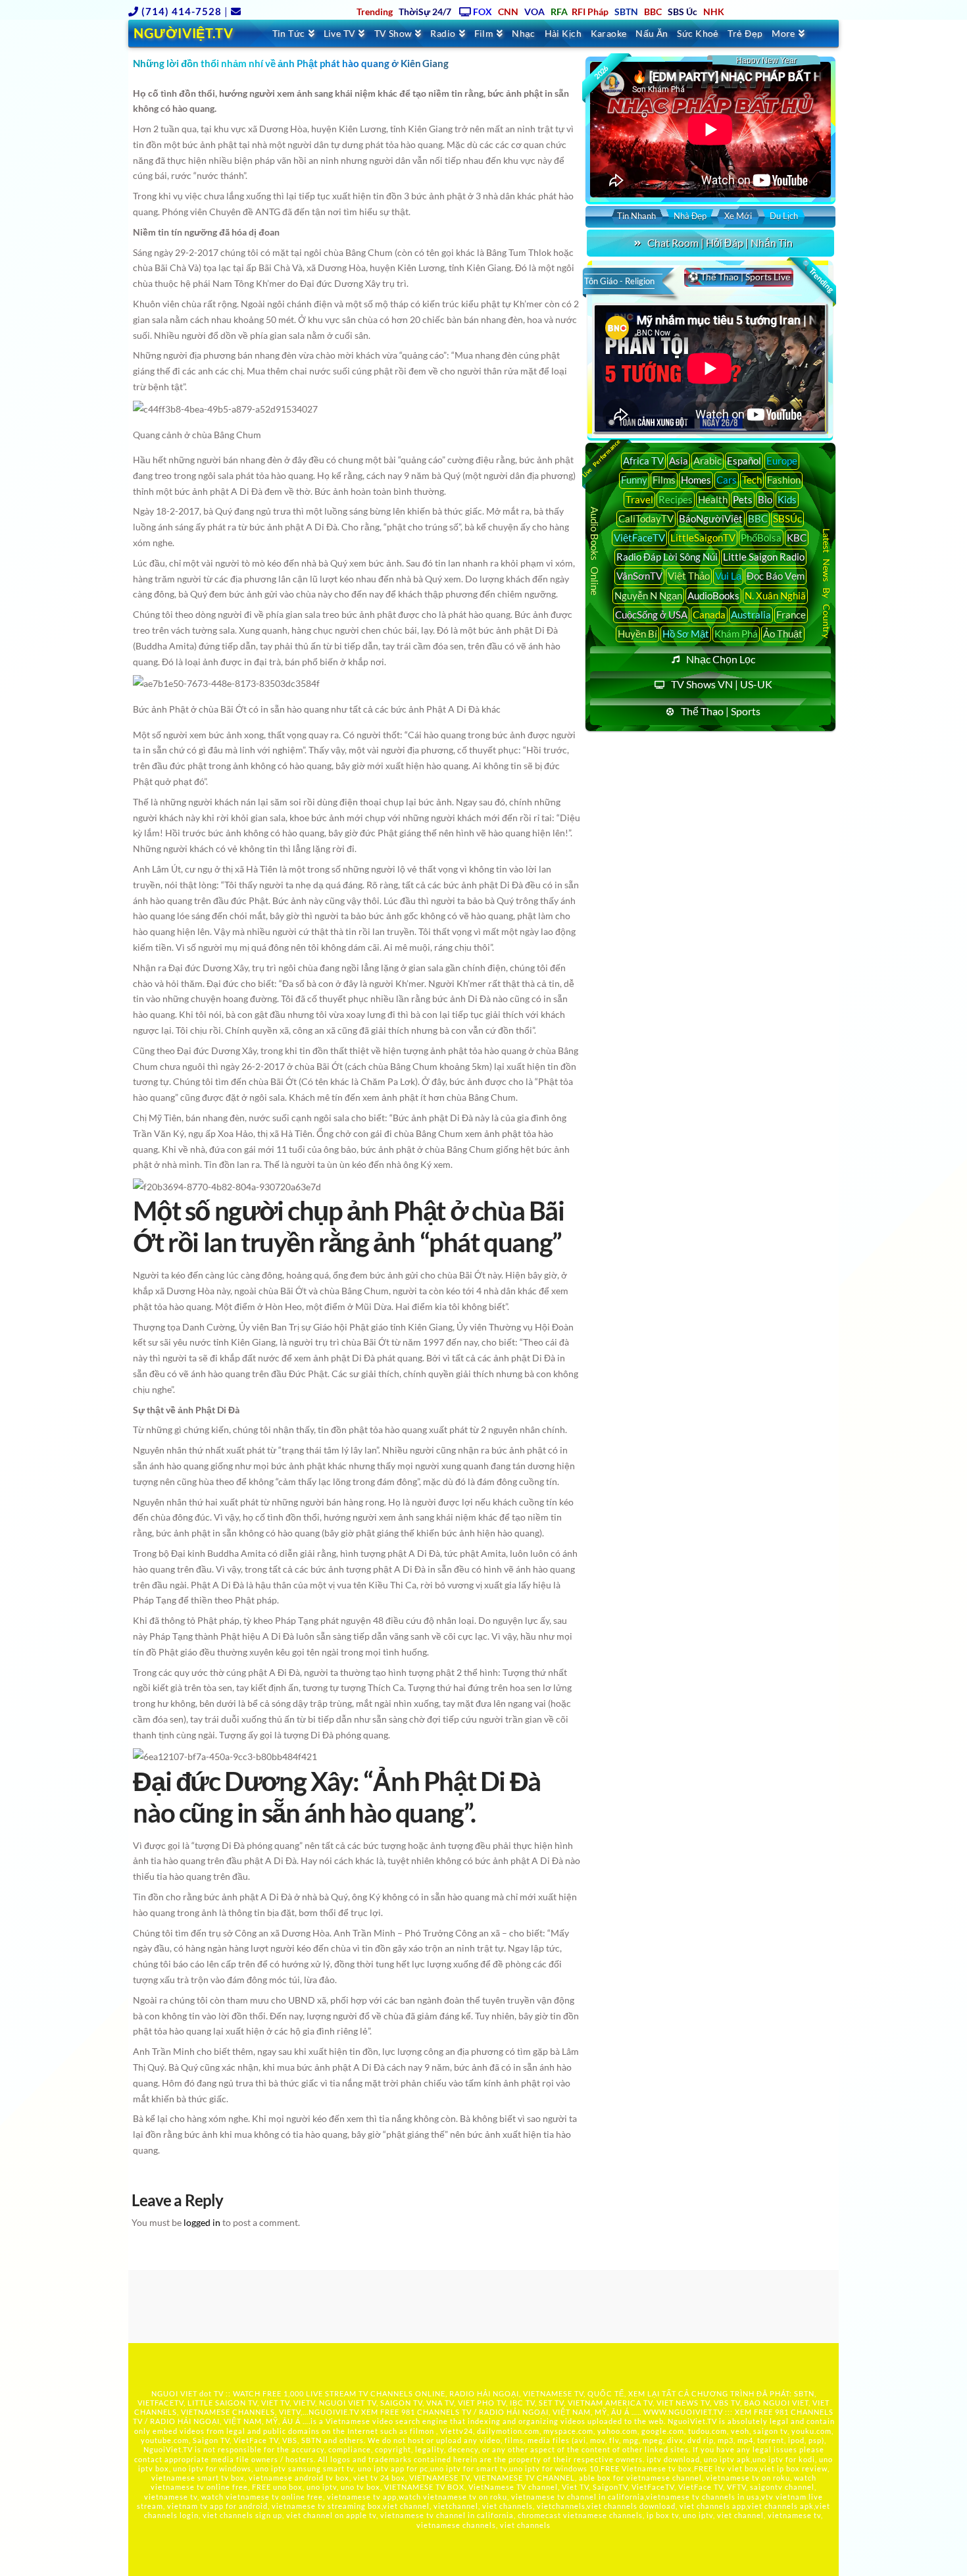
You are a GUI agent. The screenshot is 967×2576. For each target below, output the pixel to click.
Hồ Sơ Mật (686, 634)
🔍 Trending (817, 276)
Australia (751, 615)
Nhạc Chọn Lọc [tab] (721, 659)
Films (664, 480)
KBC (797, 538)
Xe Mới (738, 216)
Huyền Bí (637, 634)
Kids (787, 499)
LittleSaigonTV (703, 538)
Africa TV (643, 461)
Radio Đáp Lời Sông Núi (667, 557)
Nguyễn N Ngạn (648, 595)
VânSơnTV (639, 576)
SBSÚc (787, 518)
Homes (696, 480)
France (791, 615)
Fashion (784, 480)
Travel (639, 499)
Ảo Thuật (783, 634)
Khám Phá (736, 634)
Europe (782, 461)
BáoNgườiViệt (711, 518)
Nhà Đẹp (690, 216)
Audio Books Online (595, 551)
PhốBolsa (761, 538)
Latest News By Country (827, 583)
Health (713, 499)
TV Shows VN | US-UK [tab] (722, 684)
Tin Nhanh (636, 216)
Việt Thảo (689, 576)
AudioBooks (713, 595)
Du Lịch (784, 216)
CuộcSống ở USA (651, 615)
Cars (727, 480)
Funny (634, 480)
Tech (752, 480)
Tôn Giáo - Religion (619, 281)
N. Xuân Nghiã (775, 595)
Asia (679, 461)
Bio (765, 499)
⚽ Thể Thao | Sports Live (739, 277)
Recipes (676, 499)
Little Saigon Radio (764, 557)
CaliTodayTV (646, 518)
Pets (743, 499)
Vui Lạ (728, 576)
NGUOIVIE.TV (334, 2412)
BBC (758, 518)
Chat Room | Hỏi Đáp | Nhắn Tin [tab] (720, 242)
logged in (202, 2222)
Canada (709, 615)
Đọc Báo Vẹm (776, 576)
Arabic (707, 461)
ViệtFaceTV (639, 538)
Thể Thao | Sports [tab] (721, 711)
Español (744, 461)
